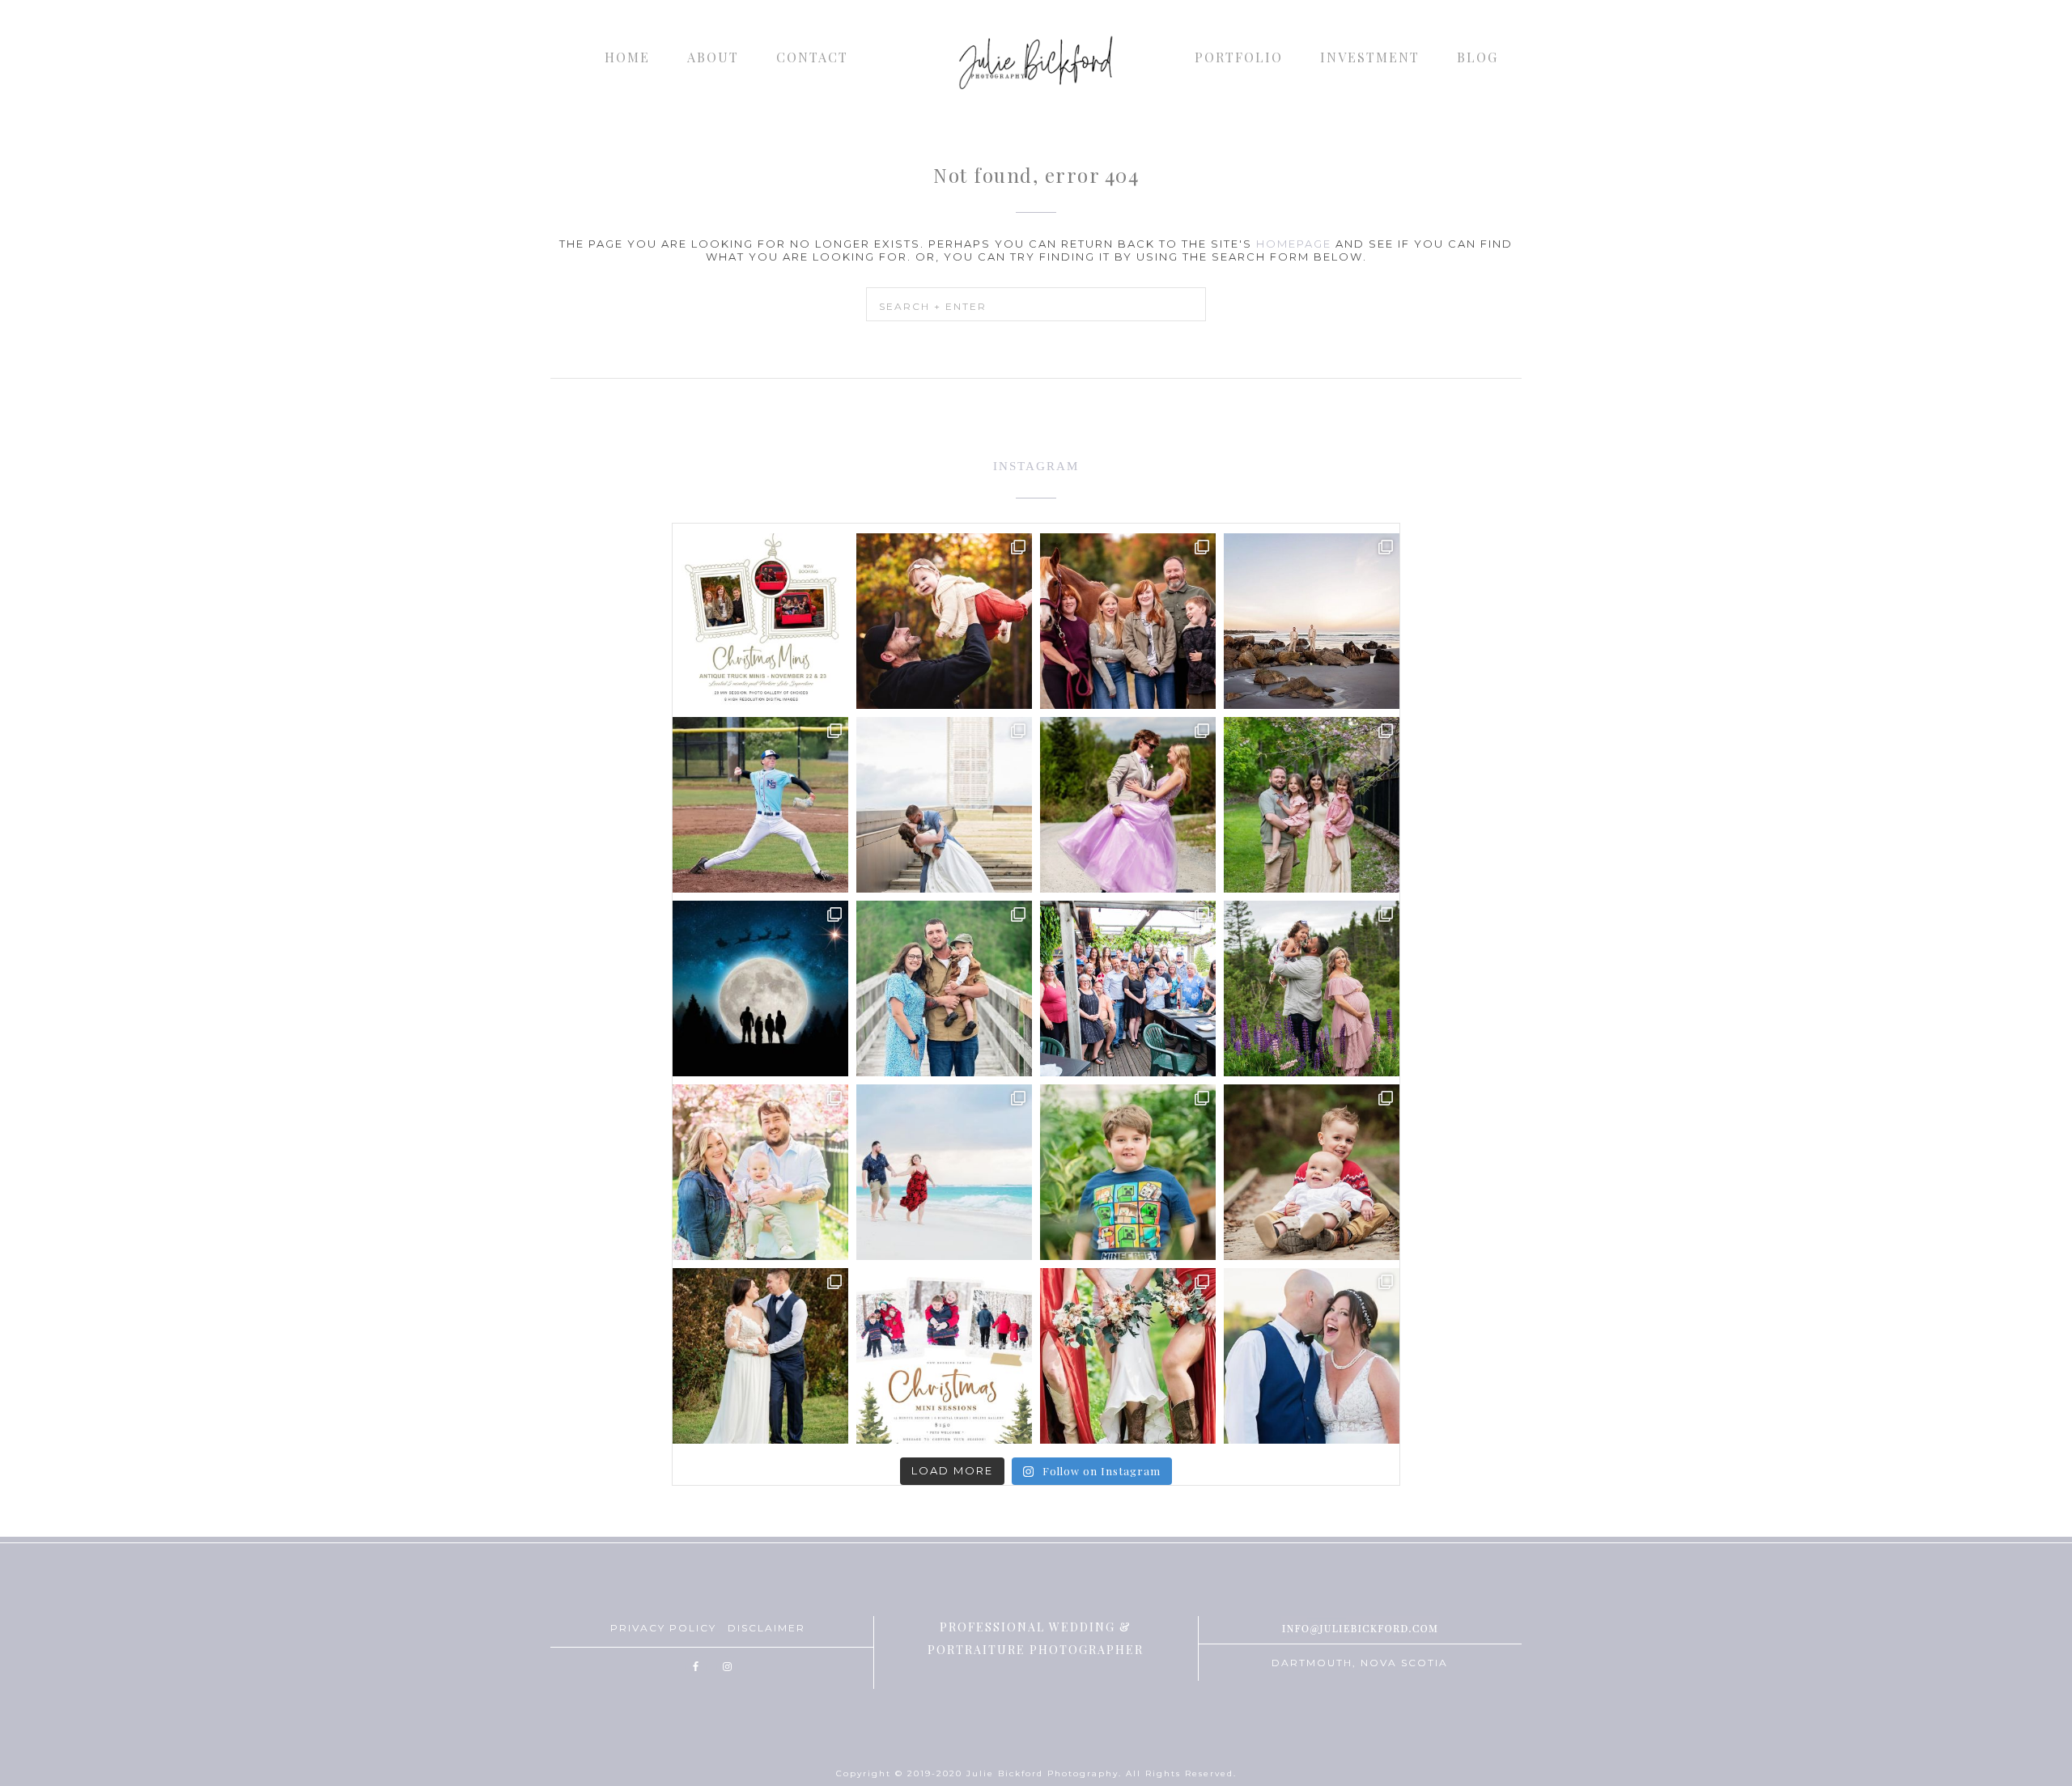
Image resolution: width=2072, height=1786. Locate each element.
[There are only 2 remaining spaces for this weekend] (760, 621)
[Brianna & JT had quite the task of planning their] (944, 805)
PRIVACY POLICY (663, 1628)
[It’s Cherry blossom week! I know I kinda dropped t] (760, 1172)
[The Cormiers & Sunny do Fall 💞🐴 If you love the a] (1128, 621)
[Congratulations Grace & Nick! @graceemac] (760, 1356)
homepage (1294, 244)
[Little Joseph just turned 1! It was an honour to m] (944, 988)
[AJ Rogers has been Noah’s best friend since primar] (760, 805)
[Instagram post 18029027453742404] (944, 621)
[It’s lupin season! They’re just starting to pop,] (1312, 988)
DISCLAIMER (766, 1628)
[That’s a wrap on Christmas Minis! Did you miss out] (1312, 1172)
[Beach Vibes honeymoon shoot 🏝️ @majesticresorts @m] (944, 1172)
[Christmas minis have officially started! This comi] (760, 988)
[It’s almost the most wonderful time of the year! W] (944, 1356)
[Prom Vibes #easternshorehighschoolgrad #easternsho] (1128, 805)
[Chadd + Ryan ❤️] (1312, 621)
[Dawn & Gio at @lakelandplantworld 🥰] (1128, 1172)
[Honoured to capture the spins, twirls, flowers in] (1312, 805)
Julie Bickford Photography (1036, 61)
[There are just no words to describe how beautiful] (1128, 1356)
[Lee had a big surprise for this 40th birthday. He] (1128, 988)
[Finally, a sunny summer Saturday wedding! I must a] (1312, 1356)
